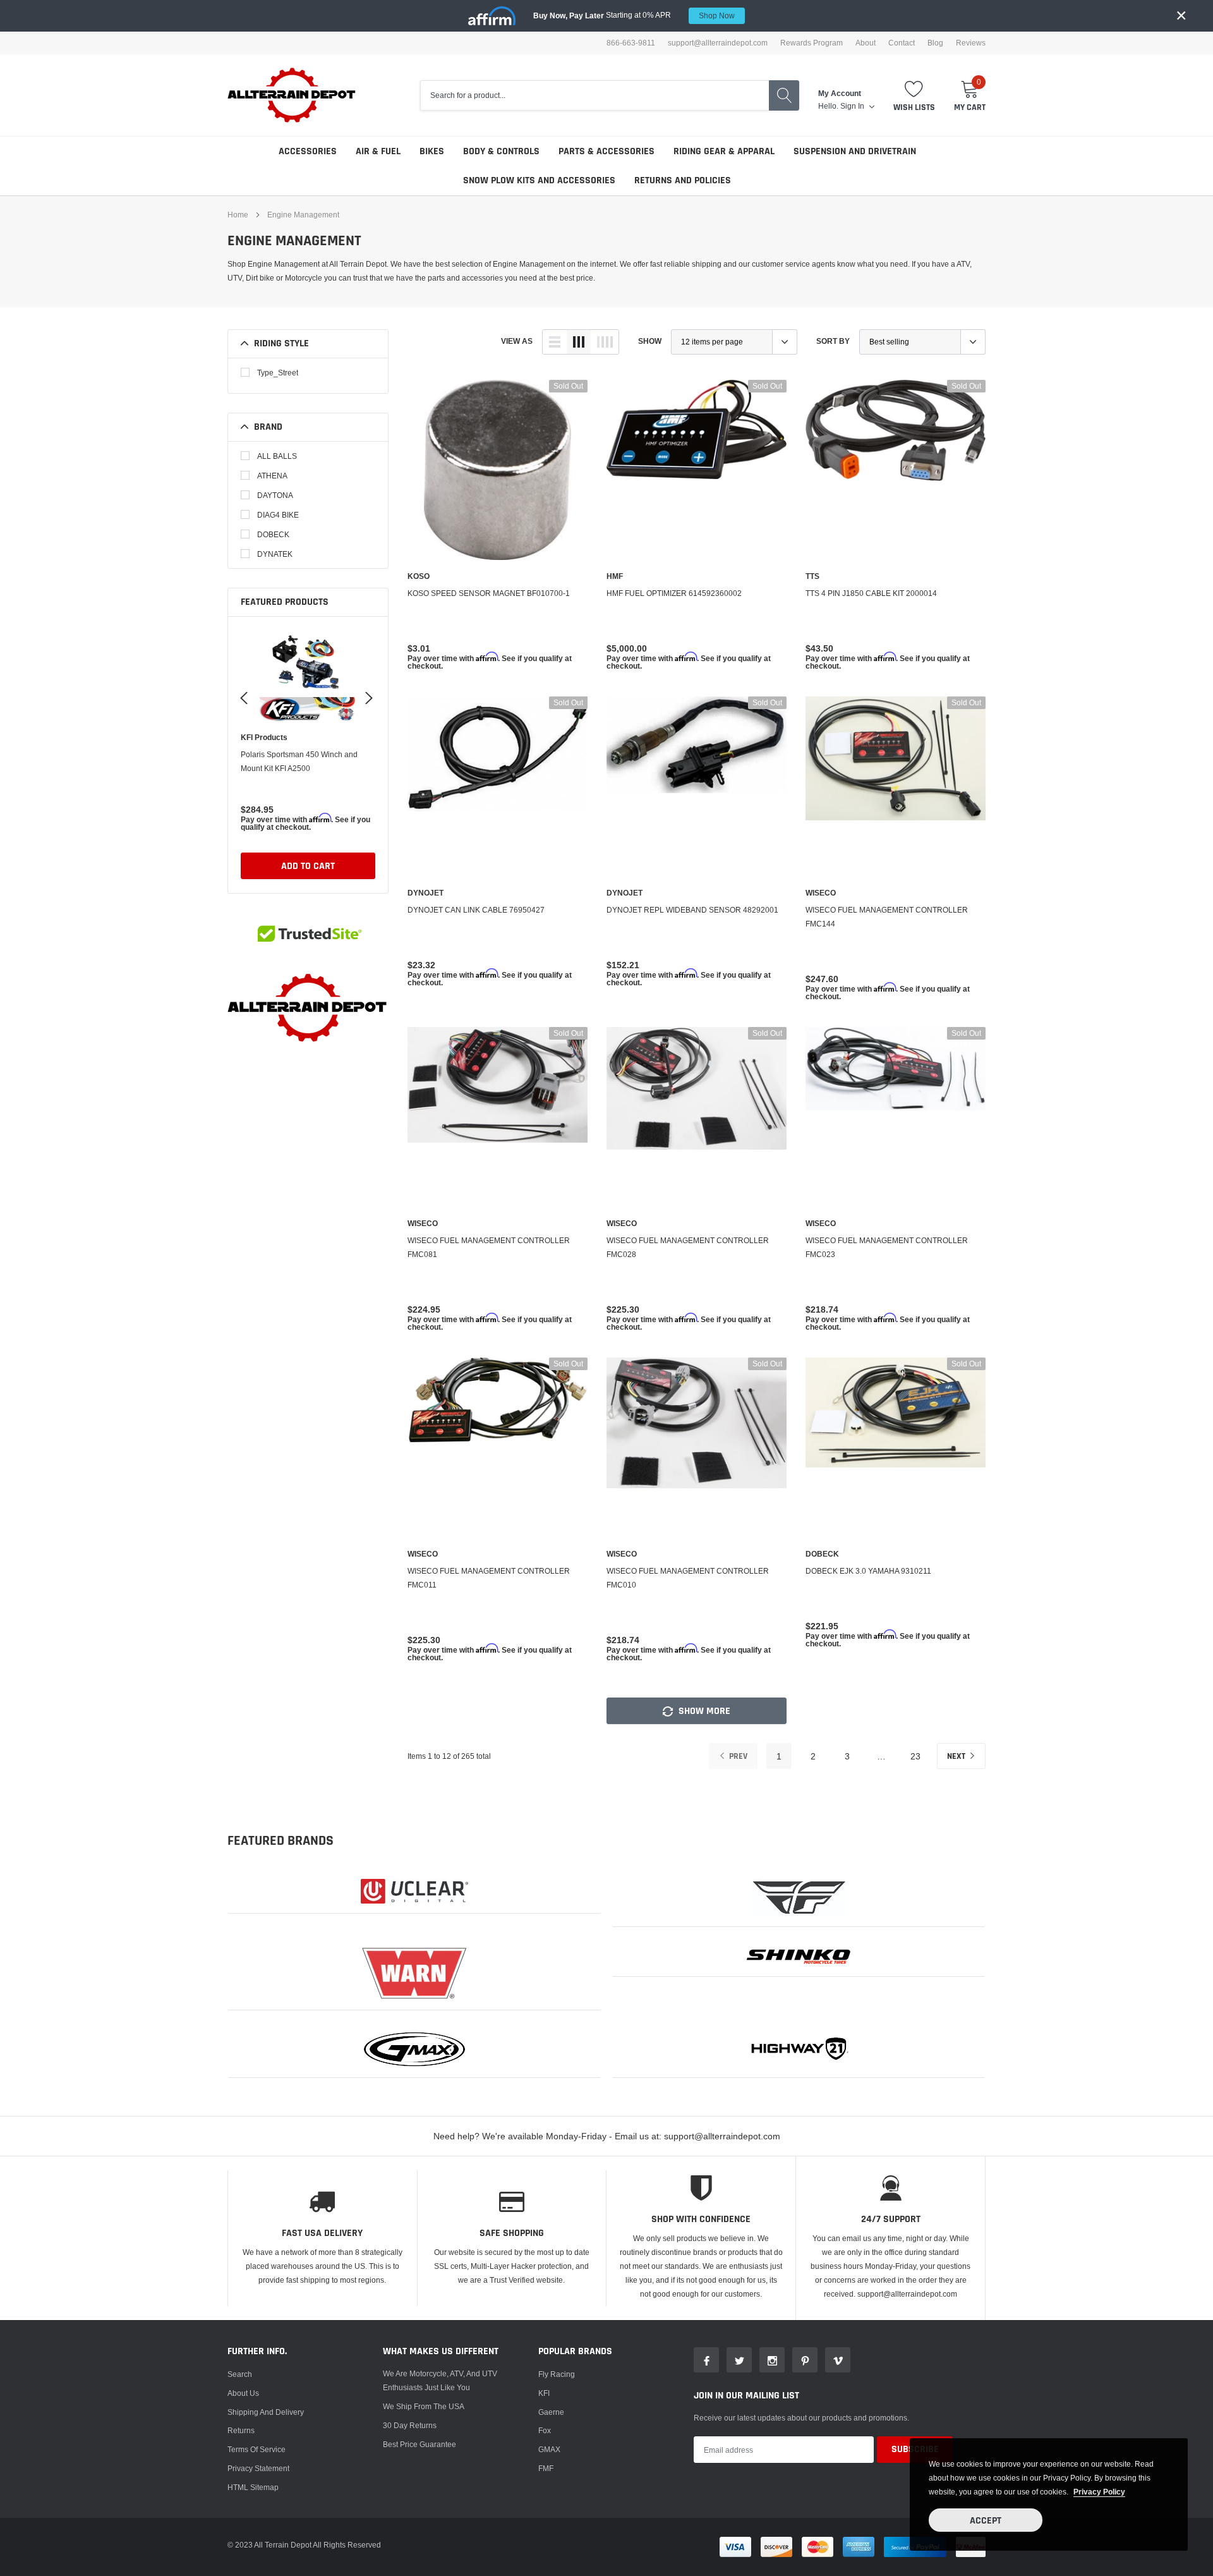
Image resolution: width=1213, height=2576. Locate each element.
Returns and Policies (683, 180)
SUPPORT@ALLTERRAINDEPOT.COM (718, 43)
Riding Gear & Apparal (724, 151)
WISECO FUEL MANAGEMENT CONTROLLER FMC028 (688, 1247)
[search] (784, 95)
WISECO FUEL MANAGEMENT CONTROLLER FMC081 (489, 1247)
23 (915, 1756)
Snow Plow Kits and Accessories (539, 180)
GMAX (549, 2449)
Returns (241, 2430)
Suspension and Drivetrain (855, 151)
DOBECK (273, 534)
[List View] (555, 342)
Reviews (971, 43)
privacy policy (1099, 2492)
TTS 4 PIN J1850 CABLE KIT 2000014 (871, 593)
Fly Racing (557, 2374)
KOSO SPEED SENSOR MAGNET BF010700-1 (489, 593)
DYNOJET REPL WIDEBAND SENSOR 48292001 (692, 910)
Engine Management (303, 215)
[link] (308, 673)
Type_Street (278, 373)
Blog (935, 43)
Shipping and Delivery (266, 2412)
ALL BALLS (277, 456)
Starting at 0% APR (634, 15)
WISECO (821, 893)
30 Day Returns (410, 2425)
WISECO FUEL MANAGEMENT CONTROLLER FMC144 (887, 917)
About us (243, 2393)
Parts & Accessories (606, 151)
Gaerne (551, 2412)
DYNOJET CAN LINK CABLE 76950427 (476, 910)
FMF (546, 2468)
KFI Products (264, 738)
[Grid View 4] (605, 342)
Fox (545, 2430)
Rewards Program (812, 43)
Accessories (308, 151)
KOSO (419, 576)
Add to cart (308, 866)
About (866, 43)
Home (238, 215)
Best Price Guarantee (419, 2444)
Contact (902, 43)
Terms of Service (256, 2449)
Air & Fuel (378, 151)
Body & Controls (501, 151)
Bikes (432, 151)
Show (650, 341)
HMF (615, 576)
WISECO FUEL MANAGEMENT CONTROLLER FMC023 (887, 1247)
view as (517, 341)
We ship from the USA (424, 2406)
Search (240, 2374)
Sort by (833, 341)
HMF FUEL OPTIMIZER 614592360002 (674, 593)
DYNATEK (275, 554)
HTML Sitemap (253, 2487)
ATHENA (272, 476)
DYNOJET (425, 893)
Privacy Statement (258, 2468)
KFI (544, 2393)
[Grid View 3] (579, 342)
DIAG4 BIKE (278, 515)
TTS (812, 576)
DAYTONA (275, 495)
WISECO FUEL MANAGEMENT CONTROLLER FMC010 (688, 1578)
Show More (703, 1711)
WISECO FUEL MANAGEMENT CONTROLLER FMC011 (489, 1578)
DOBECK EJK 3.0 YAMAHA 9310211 (868, 1571)
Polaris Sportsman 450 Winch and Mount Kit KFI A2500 (299, 761)
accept (986, 2521)
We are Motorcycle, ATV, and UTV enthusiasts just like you (440, 2380)
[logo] (292, 95)
